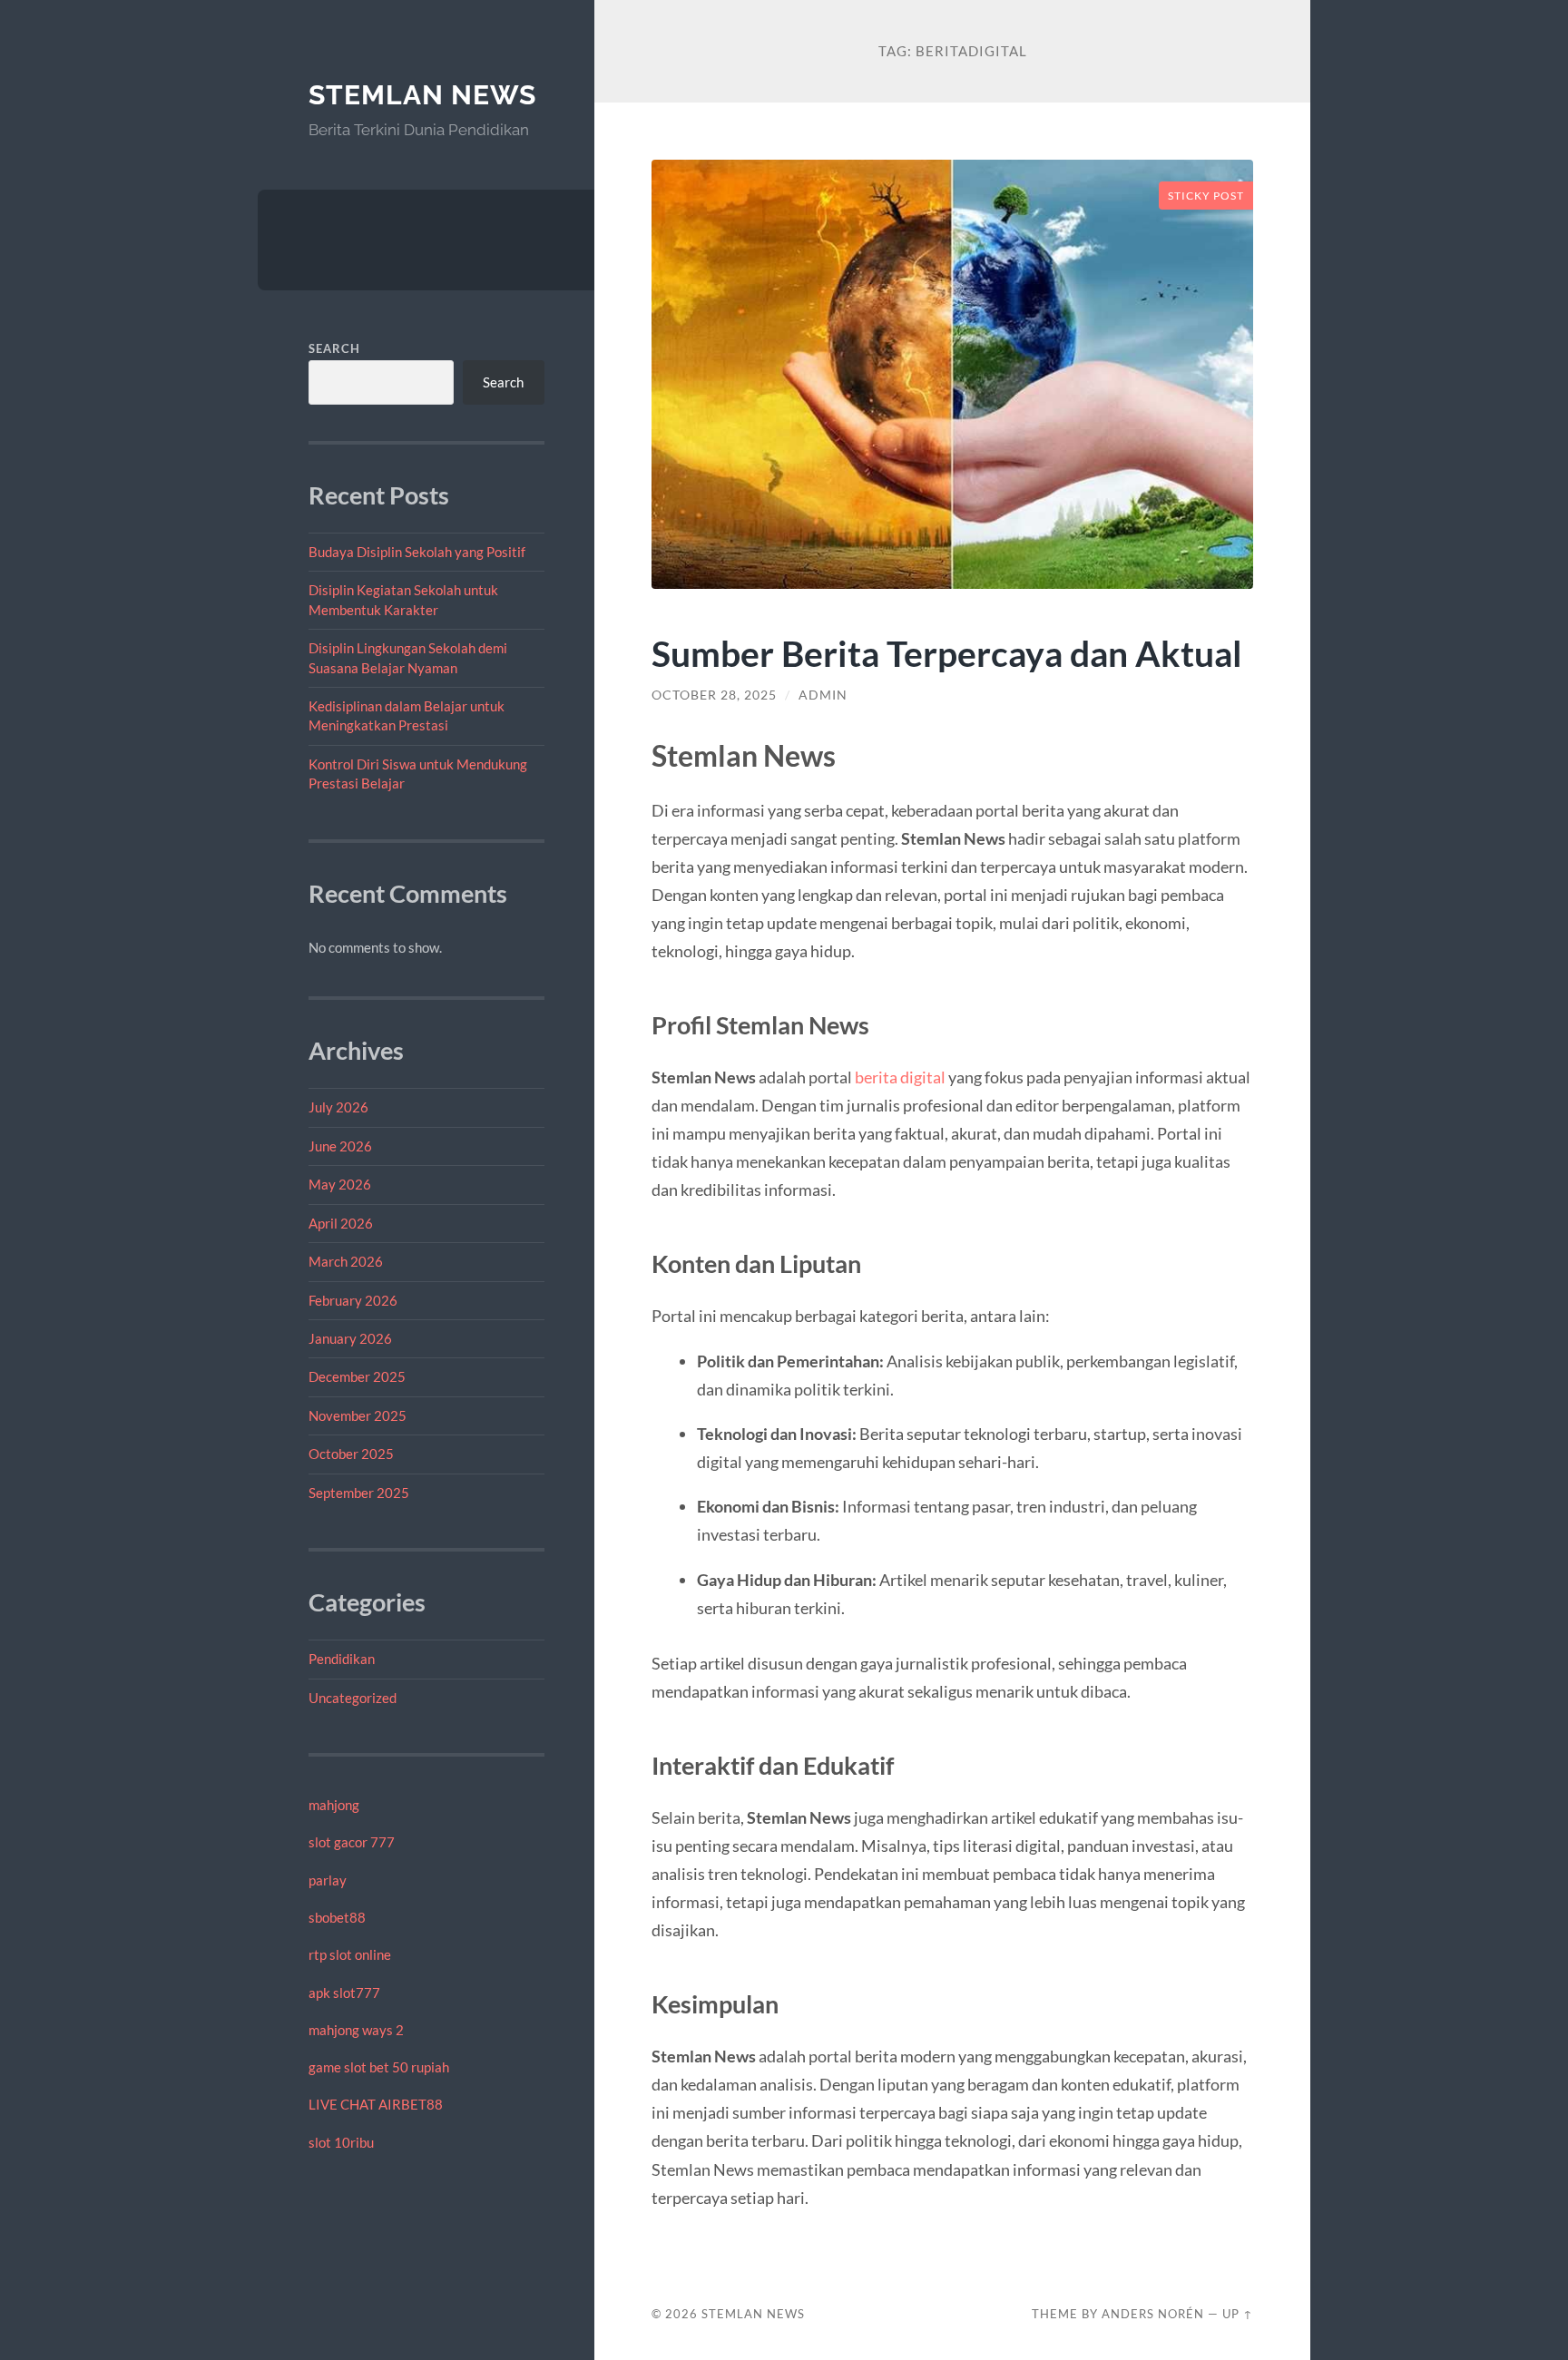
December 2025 (357, 1376)
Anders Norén (1153, 2314)
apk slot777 (344, 1993)
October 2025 (351, 1454)
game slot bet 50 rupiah (379, 2067)
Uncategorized (353, 1698)
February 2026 (353, 1300)
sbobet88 (337, 1917)
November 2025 (358, 1415)
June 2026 (340, 1146)
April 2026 (341, 1223)
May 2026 (340, 1184)
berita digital (900, 1077)
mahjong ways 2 (356, 2030)
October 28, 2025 (714, 695)
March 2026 (346, 1261)
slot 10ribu (341, 2142)
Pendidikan (342, 1659)
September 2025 (359, 1493)
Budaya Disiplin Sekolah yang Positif (417, 552)
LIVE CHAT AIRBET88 (376, 2104)
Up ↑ (1238, 2314)
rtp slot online (350, 1954)
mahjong (334, 1805)
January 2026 (350, 1338)
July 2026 (338, 1107)
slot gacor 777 (352, 1842)
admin (823, 695)
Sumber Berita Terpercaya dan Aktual (947, 653)
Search (334, 348)
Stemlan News (422, 95)
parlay (328, 1880)
